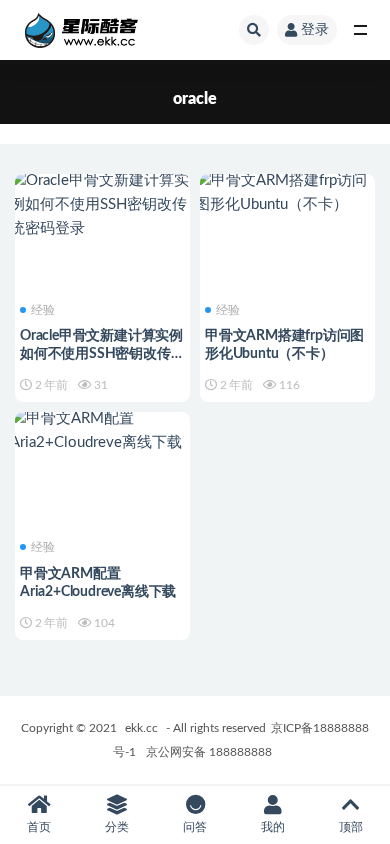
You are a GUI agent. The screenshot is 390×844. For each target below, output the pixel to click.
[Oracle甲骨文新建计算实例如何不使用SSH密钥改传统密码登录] (102, 205)
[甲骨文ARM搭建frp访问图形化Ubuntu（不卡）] (287, 193)
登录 (315, 30)
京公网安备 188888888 (209, 752)
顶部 (351, 827)
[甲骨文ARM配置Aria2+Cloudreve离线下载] (102, 431)
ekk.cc (141, 728)
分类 (117, 827)
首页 (39, 827)
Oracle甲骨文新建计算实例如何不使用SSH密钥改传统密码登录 (102, 354)
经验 (43, 310)
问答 (195, 827)
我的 (273, 827)
